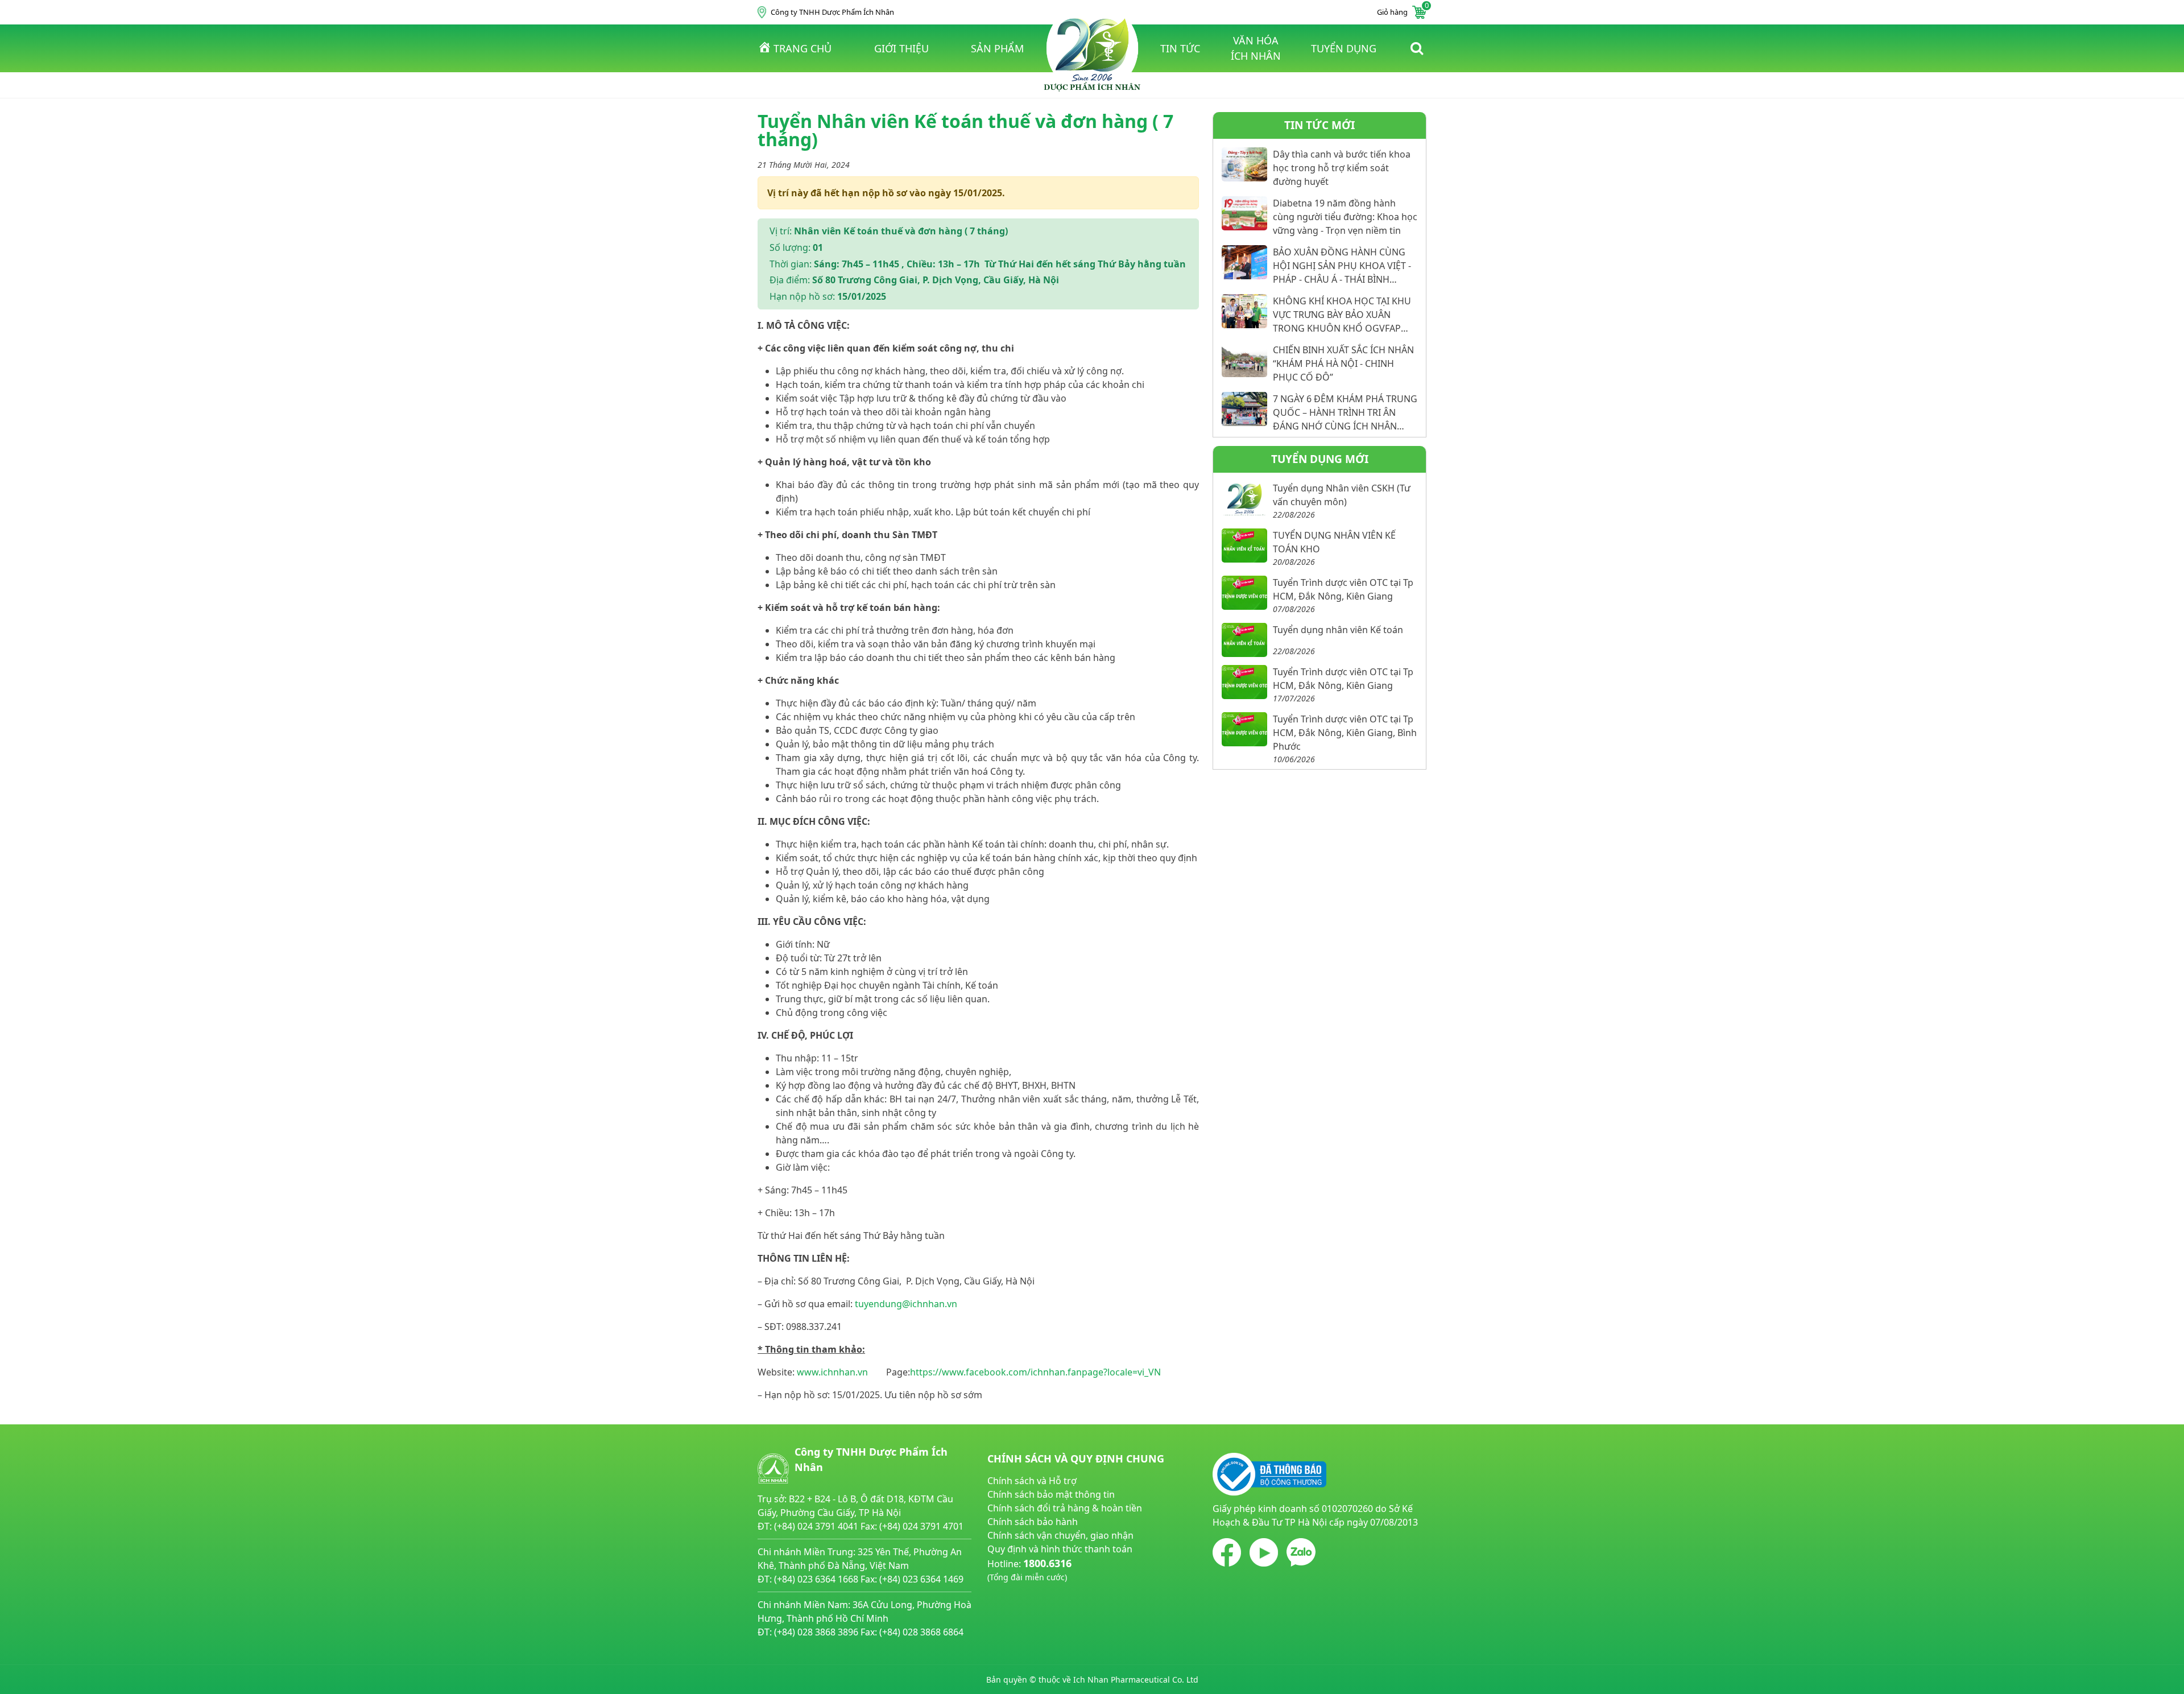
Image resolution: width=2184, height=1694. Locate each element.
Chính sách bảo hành (1033, 1522)
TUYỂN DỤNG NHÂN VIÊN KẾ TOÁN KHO (1334, 542)
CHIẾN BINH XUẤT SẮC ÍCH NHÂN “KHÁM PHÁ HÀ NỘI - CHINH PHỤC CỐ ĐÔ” (1343, 363)
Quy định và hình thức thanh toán (1060, 1549)
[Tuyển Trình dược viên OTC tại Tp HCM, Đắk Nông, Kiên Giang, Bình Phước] (1244, 729)
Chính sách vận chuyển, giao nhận (1060, 1535)
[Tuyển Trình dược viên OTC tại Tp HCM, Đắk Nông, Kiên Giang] (1244, 593)
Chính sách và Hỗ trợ (1032, 1481)
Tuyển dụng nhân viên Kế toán (1338, 630)
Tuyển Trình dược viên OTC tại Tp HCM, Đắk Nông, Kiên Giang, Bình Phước (1345, 733)
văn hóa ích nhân (1256, 48)
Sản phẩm (997, 48)
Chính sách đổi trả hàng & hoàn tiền (1065, 1508)
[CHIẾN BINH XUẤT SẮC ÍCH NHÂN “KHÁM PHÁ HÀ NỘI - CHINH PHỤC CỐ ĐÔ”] (1244, 360)
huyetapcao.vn (1019, 1590)
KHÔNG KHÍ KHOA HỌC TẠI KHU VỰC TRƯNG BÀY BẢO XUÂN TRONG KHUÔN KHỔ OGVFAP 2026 (1342, 315)
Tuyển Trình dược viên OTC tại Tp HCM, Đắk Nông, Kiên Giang (1343, 589)
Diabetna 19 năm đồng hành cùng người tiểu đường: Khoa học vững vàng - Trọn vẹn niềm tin (1345, 217)
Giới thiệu (901, 48)
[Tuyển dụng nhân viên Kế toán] (1244, 640)
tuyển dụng (1344, 48)
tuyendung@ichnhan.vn (906, 1304)
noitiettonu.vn (1018, 1604)
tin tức (1180, 48)
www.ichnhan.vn (832, 1372)
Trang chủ (803, 48)
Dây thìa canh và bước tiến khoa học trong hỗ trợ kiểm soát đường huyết (1342, 168)
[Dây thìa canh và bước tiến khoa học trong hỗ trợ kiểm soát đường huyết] (1244, 164)
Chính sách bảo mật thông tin (1051, 1494)
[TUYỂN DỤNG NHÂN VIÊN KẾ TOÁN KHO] (1244, 546)
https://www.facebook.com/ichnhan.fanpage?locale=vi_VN (1035, 1372)
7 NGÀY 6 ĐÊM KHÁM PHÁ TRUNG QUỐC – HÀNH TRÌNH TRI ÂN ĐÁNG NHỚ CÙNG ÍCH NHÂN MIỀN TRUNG (1345, 413)
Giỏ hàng (1402, 11)
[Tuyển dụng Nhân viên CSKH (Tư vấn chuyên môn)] (1244, 498)
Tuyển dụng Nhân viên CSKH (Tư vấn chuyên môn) (1342, 495)
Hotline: (1029, 1569)
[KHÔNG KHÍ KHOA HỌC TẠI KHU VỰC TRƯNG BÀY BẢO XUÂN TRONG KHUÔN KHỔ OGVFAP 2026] (1244, 311)
